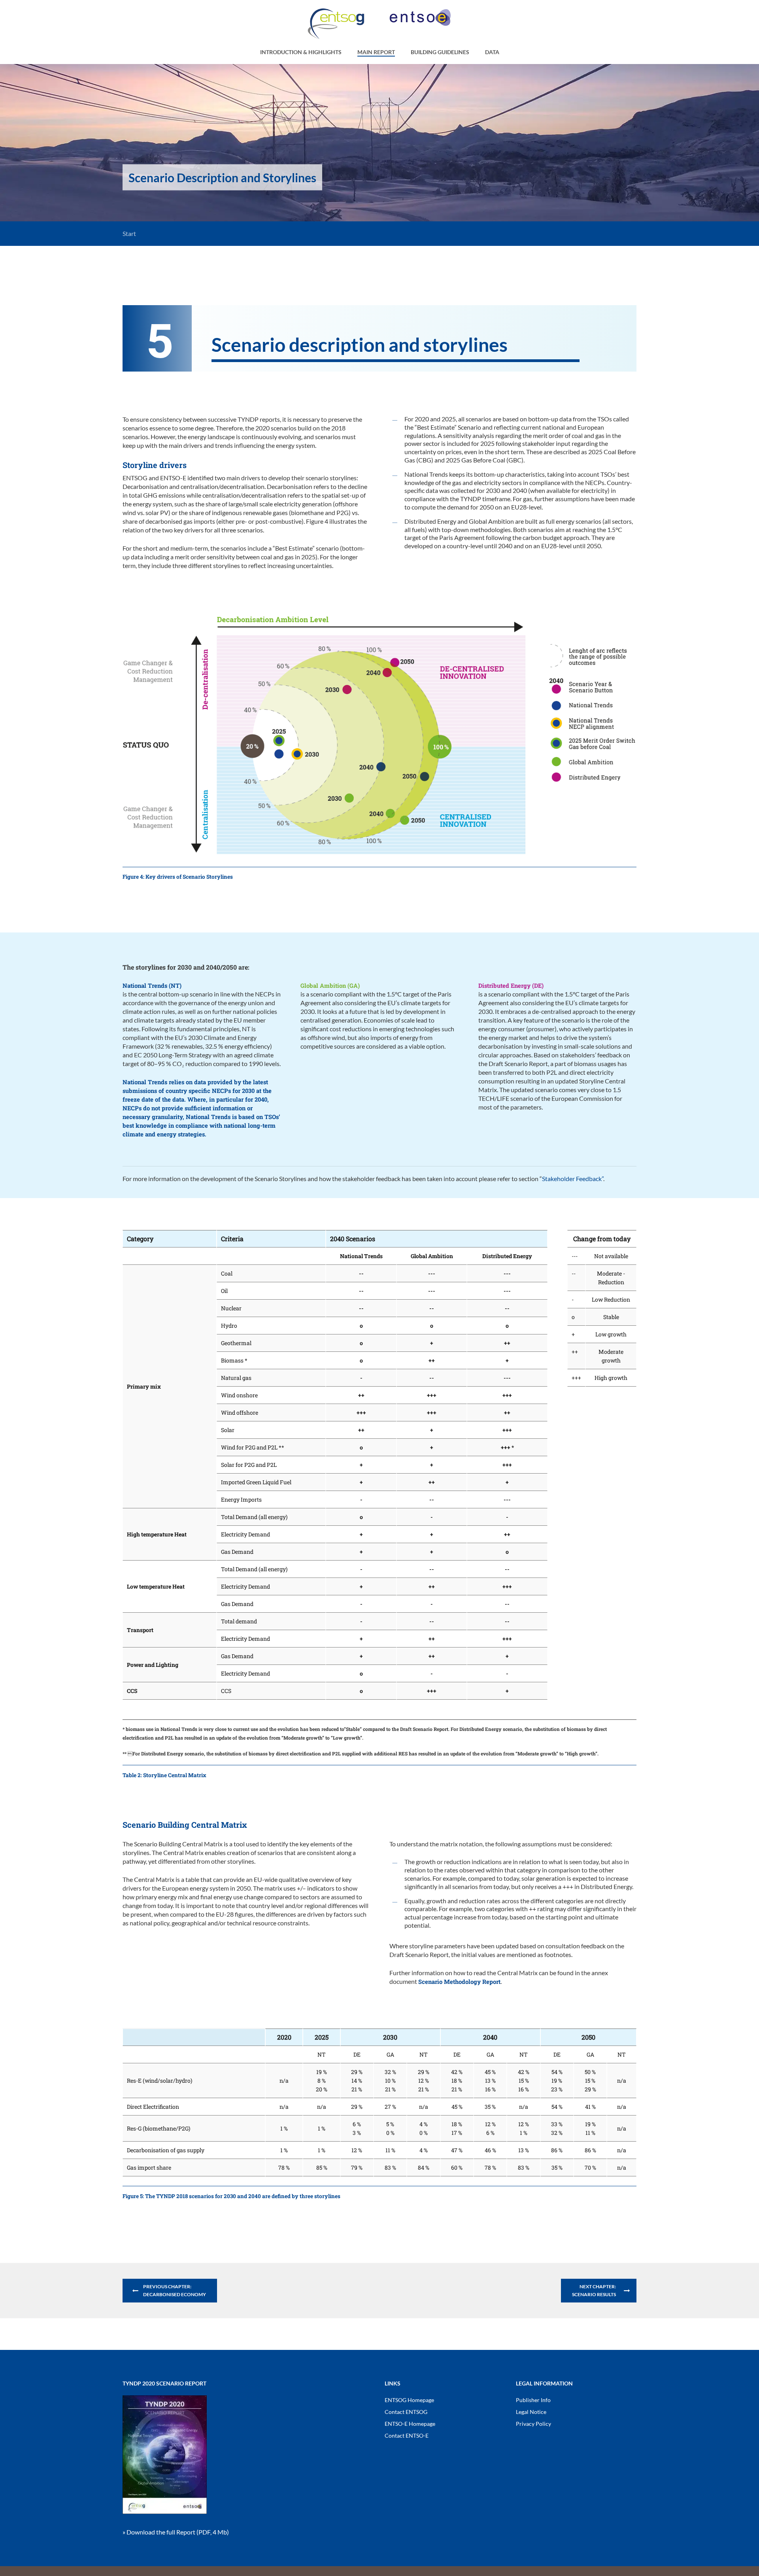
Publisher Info (533, 2400)
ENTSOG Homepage (409, 2400)
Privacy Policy (533, 2424)
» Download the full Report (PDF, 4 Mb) (176, 2532)
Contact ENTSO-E (407, 2435)
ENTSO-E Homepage (410, 2424)
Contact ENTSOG (406, 2412)
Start (129, 233)
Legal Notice (531, 2412)
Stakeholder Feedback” (573, 1179)
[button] (170, 2291)
